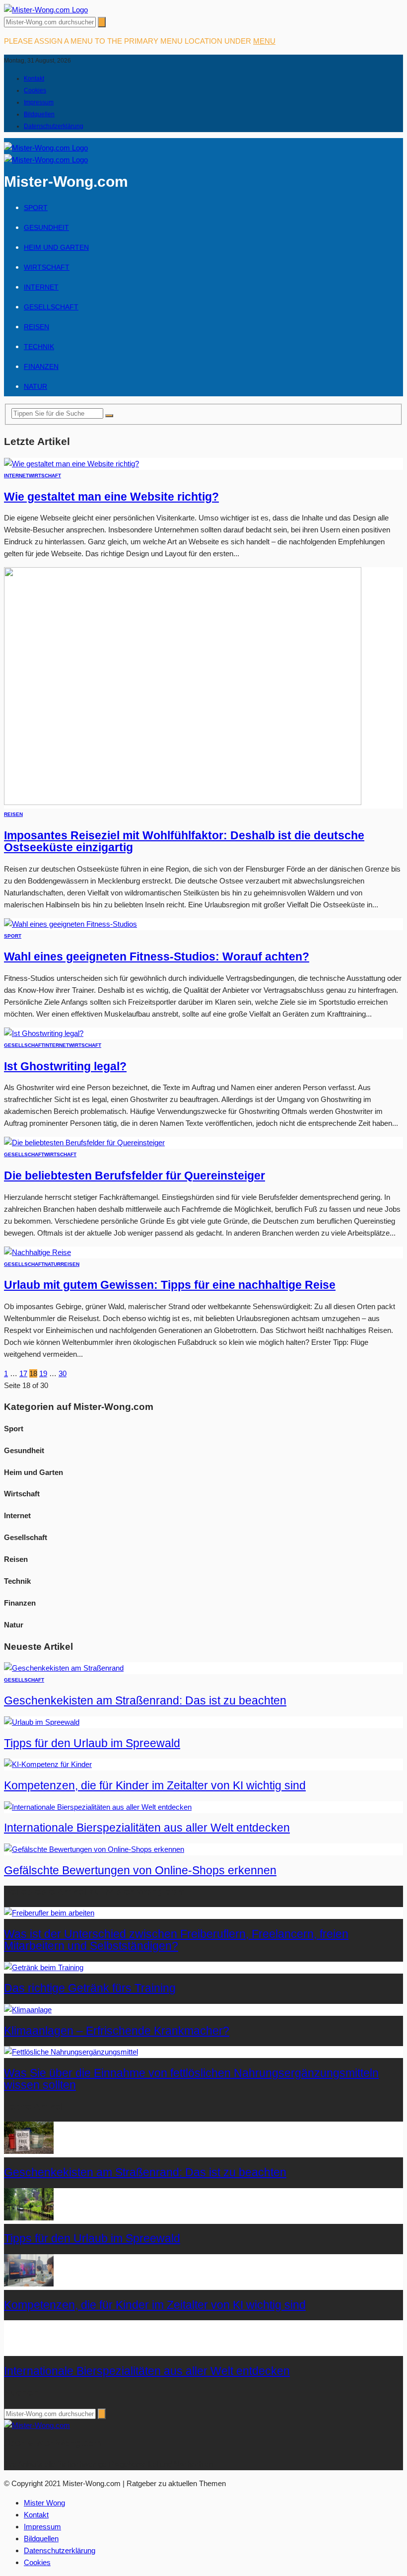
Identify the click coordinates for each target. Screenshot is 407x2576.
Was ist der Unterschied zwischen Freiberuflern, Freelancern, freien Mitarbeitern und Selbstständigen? (176, 1940)
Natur (35, 386)
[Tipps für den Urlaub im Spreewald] (42, 1722)
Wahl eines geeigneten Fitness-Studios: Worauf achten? (157, 957)
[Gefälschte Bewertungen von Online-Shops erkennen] (94, 1849)
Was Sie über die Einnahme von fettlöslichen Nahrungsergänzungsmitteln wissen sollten (191, 2079)
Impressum (39, 102)
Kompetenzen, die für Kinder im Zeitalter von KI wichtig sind (155, 1786)
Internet (41, 287)
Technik (39, 347)
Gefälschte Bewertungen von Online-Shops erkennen (140, 1871)
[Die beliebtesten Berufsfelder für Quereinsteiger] (84, 1142)
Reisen (36, 327)
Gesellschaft (51, 307)
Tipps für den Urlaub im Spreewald (92, 1743)
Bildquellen (39, 114)
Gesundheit (46, 227)
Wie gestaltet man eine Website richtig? (111, 497)
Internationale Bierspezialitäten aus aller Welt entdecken (147, 1828)
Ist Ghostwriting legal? (65, 1067)
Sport (36, 208)
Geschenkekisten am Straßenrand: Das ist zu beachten (145, 1701)
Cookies (35, 90)
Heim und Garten (56, 247)
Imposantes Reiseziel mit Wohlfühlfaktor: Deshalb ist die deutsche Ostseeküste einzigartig (184, 842)
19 (43, 1373)
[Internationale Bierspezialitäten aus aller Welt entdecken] (98, 1807)
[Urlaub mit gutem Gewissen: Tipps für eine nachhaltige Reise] (37, 1252)
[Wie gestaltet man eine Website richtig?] (71, 464)
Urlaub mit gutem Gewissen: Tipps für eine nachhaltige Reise (170, 1285)
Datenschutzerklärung (54, 126)
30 (63, 1373)
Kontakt (34, 78)
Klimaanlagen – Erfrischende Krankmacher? (117, 2031)
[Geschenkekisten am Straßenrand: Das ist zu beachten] (64, 1668)
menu (264, 41)
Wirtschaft (47, 267)
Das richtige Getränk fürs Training (90, 1988)
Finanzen (41, 367)
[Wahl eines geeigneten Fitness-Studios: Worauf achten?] (70, 924)
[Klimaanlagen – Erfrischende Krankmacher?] (28, 2010)
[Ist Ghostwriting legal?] (44, 1033)
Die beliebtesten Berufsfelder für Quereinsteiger (135, 1176)
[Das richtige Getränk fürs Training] (44, 1967)
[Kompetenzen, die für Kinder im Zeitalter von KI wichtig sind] (48, 1764)
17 (23, 1373)
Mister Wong (44, 2503)
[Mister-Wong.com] (46, 10)
